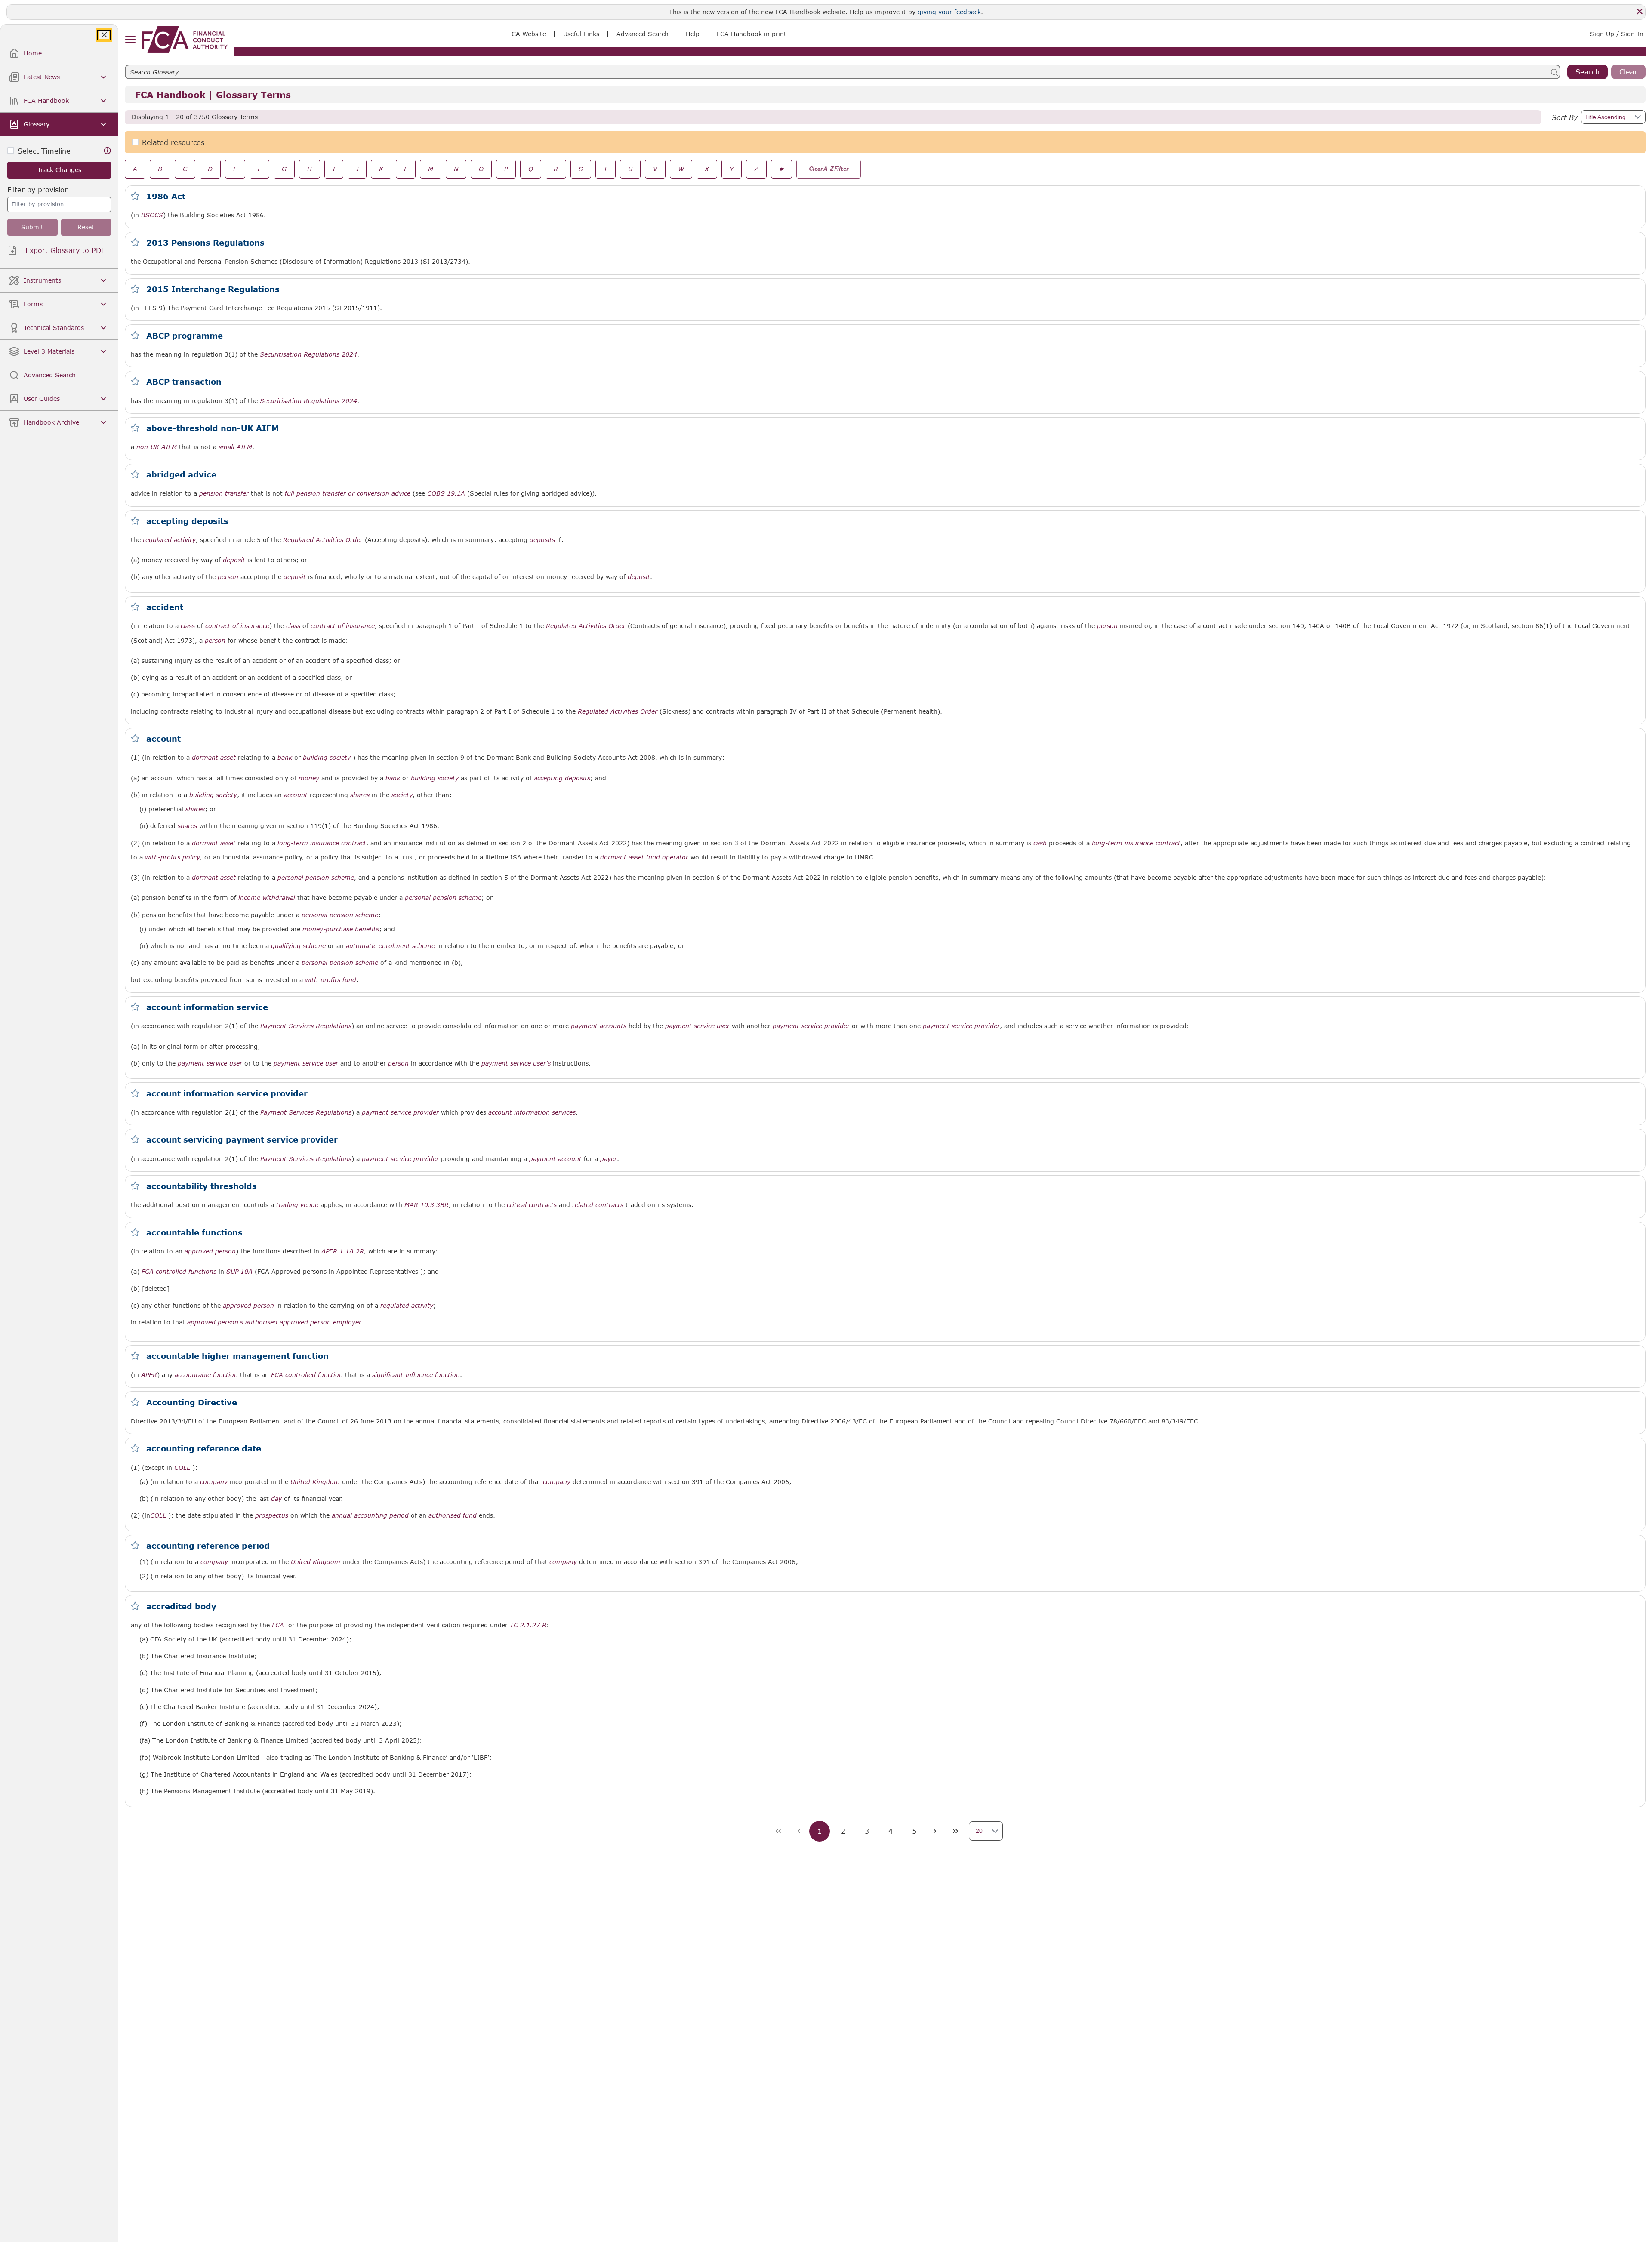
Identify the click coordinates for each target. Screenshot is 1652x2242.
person (228, 577)
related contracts (598, 1205)
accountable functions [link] (194, 1232)
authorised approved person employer (303, 1322)
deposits (542, 540)
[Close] (1640, 12)
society (402, 795)
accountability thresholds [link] (202, 1186)
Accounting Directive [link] (192, 1402)
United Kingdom (315, 1482)
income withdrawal (267, 898)
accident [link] (165, 607)
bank (285, 758)
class (188, 626)
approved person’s (215, 1322)
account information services (532, 1112)
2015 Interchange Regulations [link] (213, 289)
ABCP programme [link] (185, 336)
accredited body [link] (181, 1606)
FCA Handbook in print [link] (752, 34)
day (276, 1499)
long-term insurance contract (322, 843)
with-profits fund (331, 980)
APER (149, 1375)
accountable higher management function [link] (237, 1356)
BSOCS (152, 215)
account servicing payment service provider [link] (242, 1139)
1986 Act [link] (166, 196)
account (296, 795)
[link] (185, 39)
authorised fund (453, 1515)
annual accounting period (370, 1515)
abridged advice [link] (181, 474)
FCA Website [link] (527, 34)
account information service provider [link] (227, 1093)
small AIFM (235, 447)
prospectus (272, 1515)
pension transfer (224, 493)
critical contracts (532, 1205)
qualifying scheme (298, 946)
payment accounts (599, 1026)
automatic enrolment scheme (390, 946)
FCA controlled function (307, 1375)
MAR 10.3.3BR (427, 1205)
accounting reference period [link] (208, 1546)
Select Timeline (44, 151)
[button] (1637, 117)
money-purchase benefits (341, 929)
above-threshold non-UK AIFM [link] (213, 428)
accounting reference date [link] (204, 1448)
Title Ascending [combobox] (1605, 117)
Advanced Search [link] (643, 34)
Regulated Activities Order (323, 540)
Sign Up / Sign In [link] (1617, 34)
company (214, 1482)
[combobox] (59, 199)
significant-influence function (416, 1375)
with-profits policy (173, 857)
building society (327, 758)
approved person (210, 1251)
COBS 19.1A (446, 493)
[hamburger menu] (130, 40)
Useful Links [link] (581, 34)
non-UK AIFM (157, 447)
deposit (234, 560)
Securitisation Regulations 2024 (308, 354)
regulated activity (169, 540)
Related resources (173, 142)
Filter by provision (38, 189)
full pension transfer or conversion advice (348, 493)
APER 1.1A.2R (343, 1251)
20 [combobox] (979, 1831)
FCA (278, 1625)
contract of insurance (237, 626)
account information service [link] (207, 1007)
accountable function (206, 1375)
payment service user (697, 1026)
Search (1587, 72)
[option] (59, 204)
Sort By (1565, 117)
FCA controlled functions (179, 1272)
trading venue (297, 1205)
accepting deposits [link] (187, 521)
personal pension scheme (316, 878)
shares (360, 795)
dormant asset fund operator (644, 857)
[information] (108, 151)
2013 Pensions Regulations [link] (205, 243)
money (309, 778)
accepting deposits (562, 778)
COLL (182, 1468)
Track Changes (59, 170)
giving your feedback (949, 12)
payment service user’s (516, 1063)
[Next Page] (935, 1831)
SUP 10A (239, 1271)
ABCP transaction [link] (184, 382)
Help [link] (693, 34)
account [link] (163, 739)
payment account (555, 1159)
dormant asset (214, 758)
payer (609, 1159)
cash (1040, 843)
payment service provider (811, 1026)
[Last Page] (955, 1831)
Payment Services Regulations (306, 1026)
